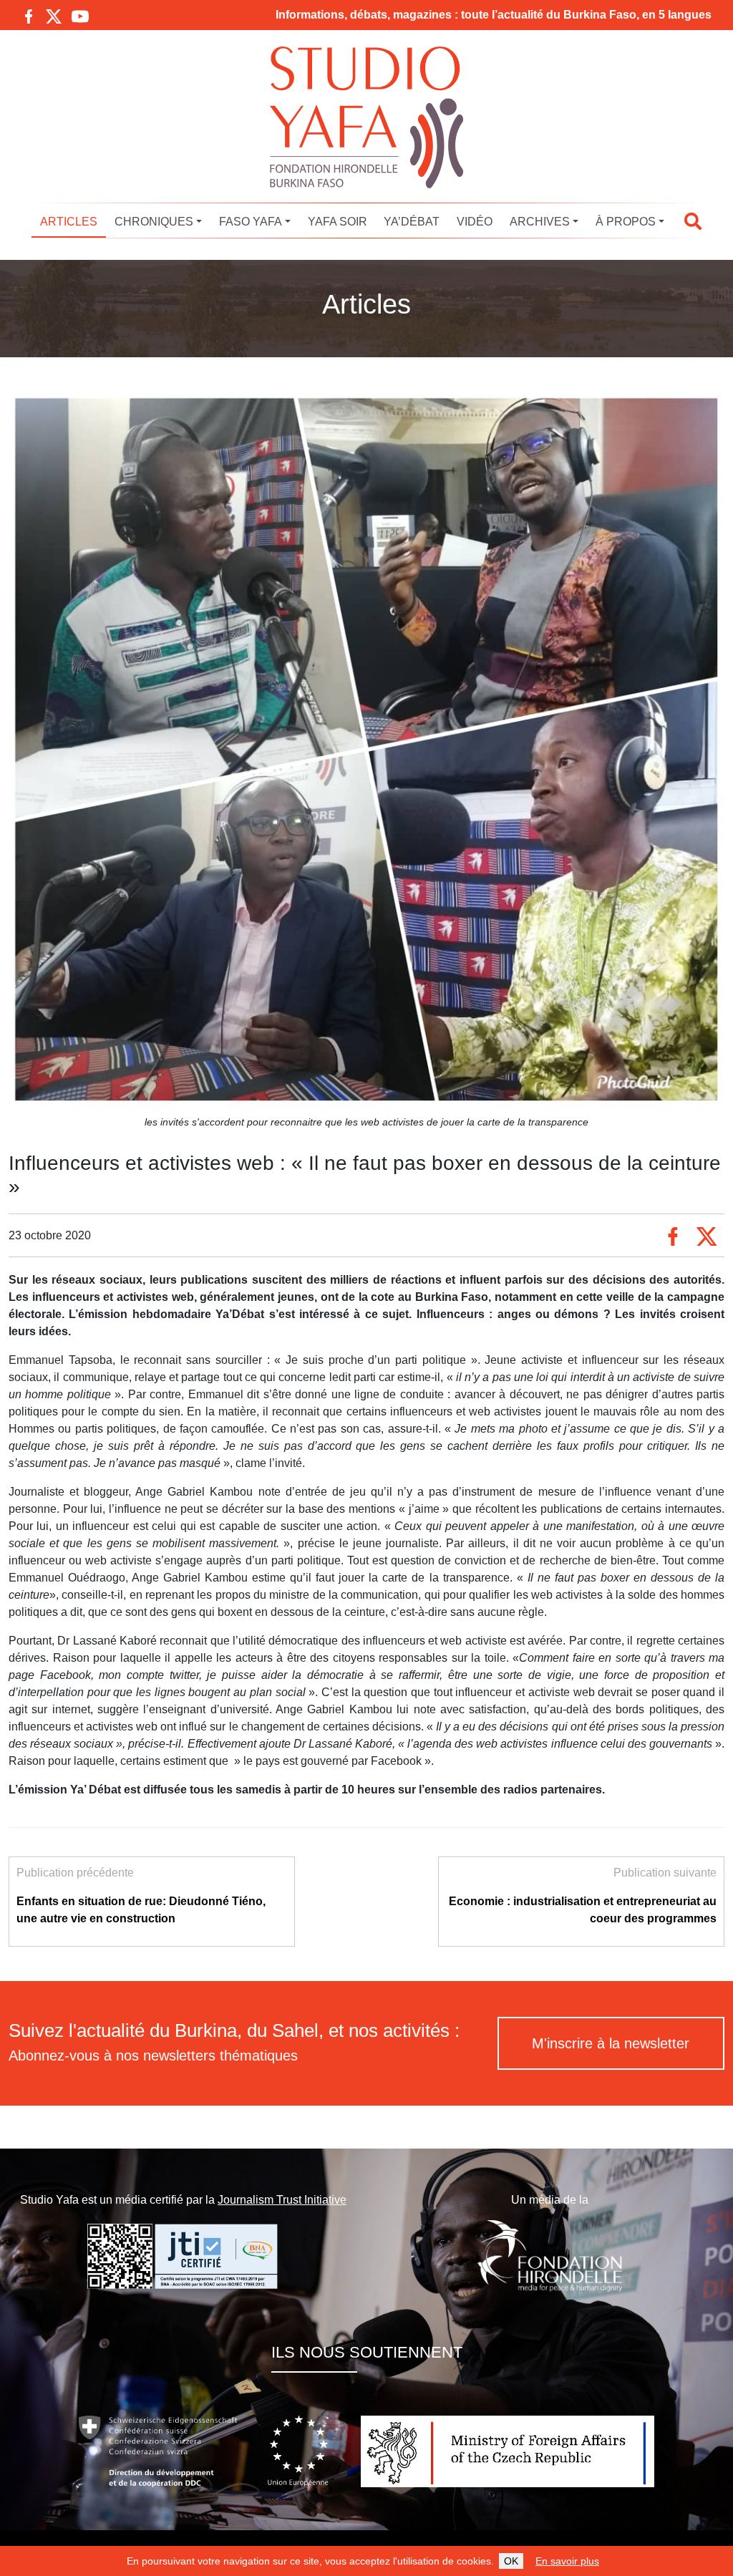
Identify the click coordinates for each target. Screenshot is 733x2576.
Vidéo (475, 222)
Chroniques (154, 222)
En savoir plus (567, 2561)
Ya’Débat (412, 222)
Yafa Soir (338, 222)
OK (511, 2561)
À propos (626, 222)
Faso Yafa (251, 222)
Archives (540, 222)
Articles (69, 222)
